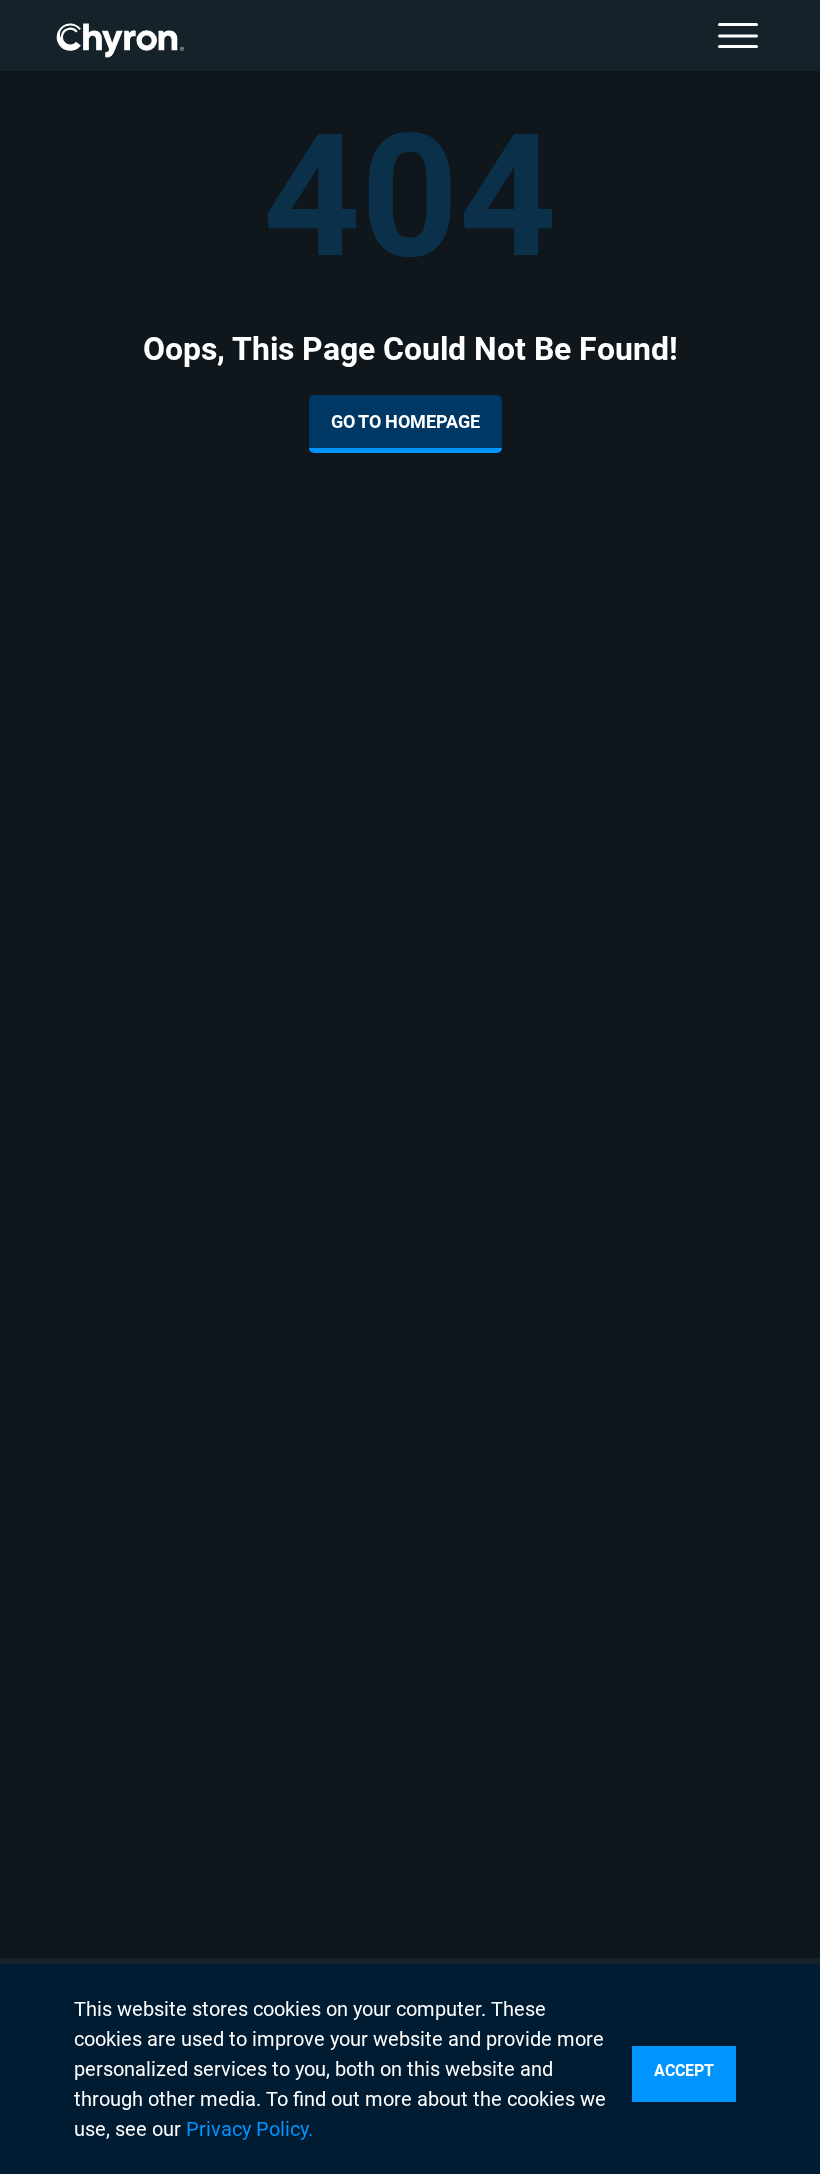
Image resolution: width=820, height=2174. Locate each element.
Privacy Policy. (249, 2129)
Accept (684, 2070)
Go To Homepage (405, 421)
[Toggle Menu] (738, 35)
